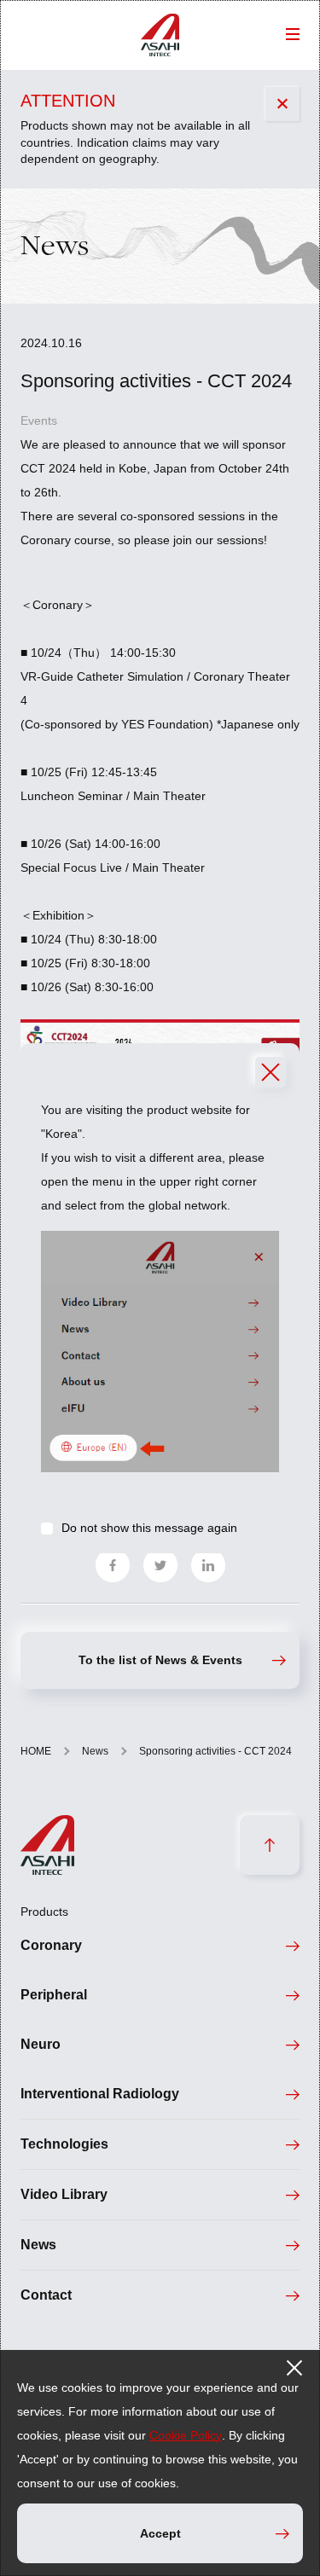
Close (271, 1072)
